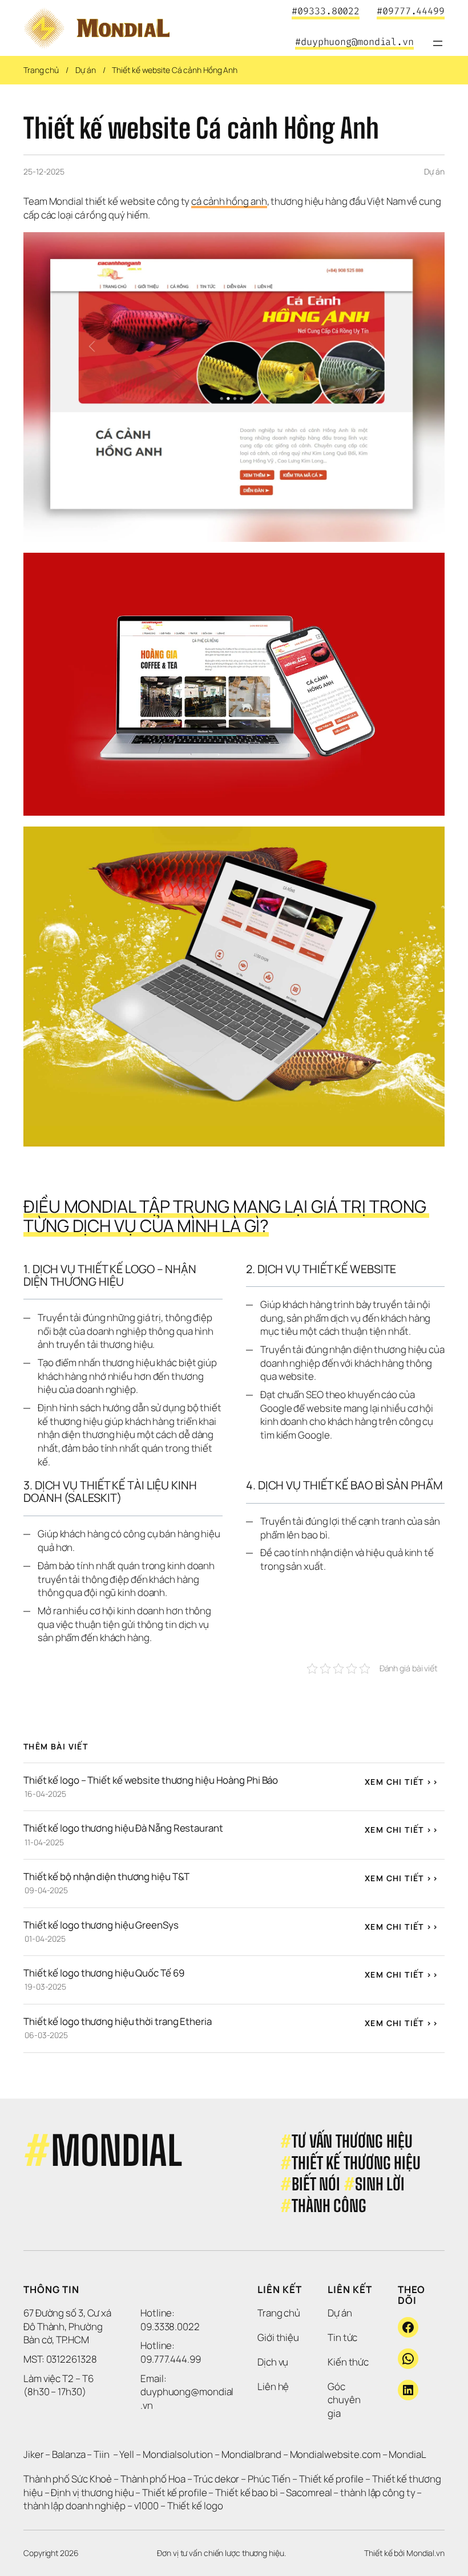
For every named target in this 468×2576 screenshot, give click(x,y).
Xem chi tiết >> (402, 1782)
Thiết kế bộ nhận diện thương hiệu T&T (106, 1876)
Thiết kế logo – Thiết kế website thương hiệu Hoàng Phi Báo (151, 1780)
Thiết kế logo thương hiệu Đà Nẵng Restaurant (123, 1828)
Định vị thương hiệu (93, 2492)
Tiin (102, 2454)
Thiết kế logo (195, 2506)
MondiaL (407, 2454)
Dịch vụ (273, 2362)
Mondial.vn (425, 2553)
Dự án (86, 70)
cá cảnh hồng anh (229, 201)
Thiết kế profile (331, 2479)
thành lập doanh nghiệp (74, 2506)
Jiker (34, 2454)
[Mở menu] (438, 43)
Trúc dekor (216, 2479)
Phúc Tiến (270, 2479)
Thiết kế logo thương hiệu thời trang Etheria (118, 2021)
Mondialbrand (251, 2454)
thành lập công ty (378, 2492)
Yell (127, 2454)
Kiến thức (348, 2362)
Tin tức (342, 2337)
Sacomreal (309, 2492)
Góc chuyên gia (345, 2400)
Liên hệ (273, 2386)
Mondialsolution (178, 2454)
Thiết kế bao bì (247, 2492)
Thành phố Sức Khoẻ (68, 2479)
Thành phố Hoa (154, 2479)
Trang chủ (41, 70)
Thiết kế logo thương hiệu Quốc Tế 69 (104, 1973)
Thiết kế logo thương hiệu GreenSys (101, 1925)
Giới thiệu (278, 2337)
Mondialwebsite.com (335, 2454)
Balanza (68, 2454)
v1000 (147, 2506)
